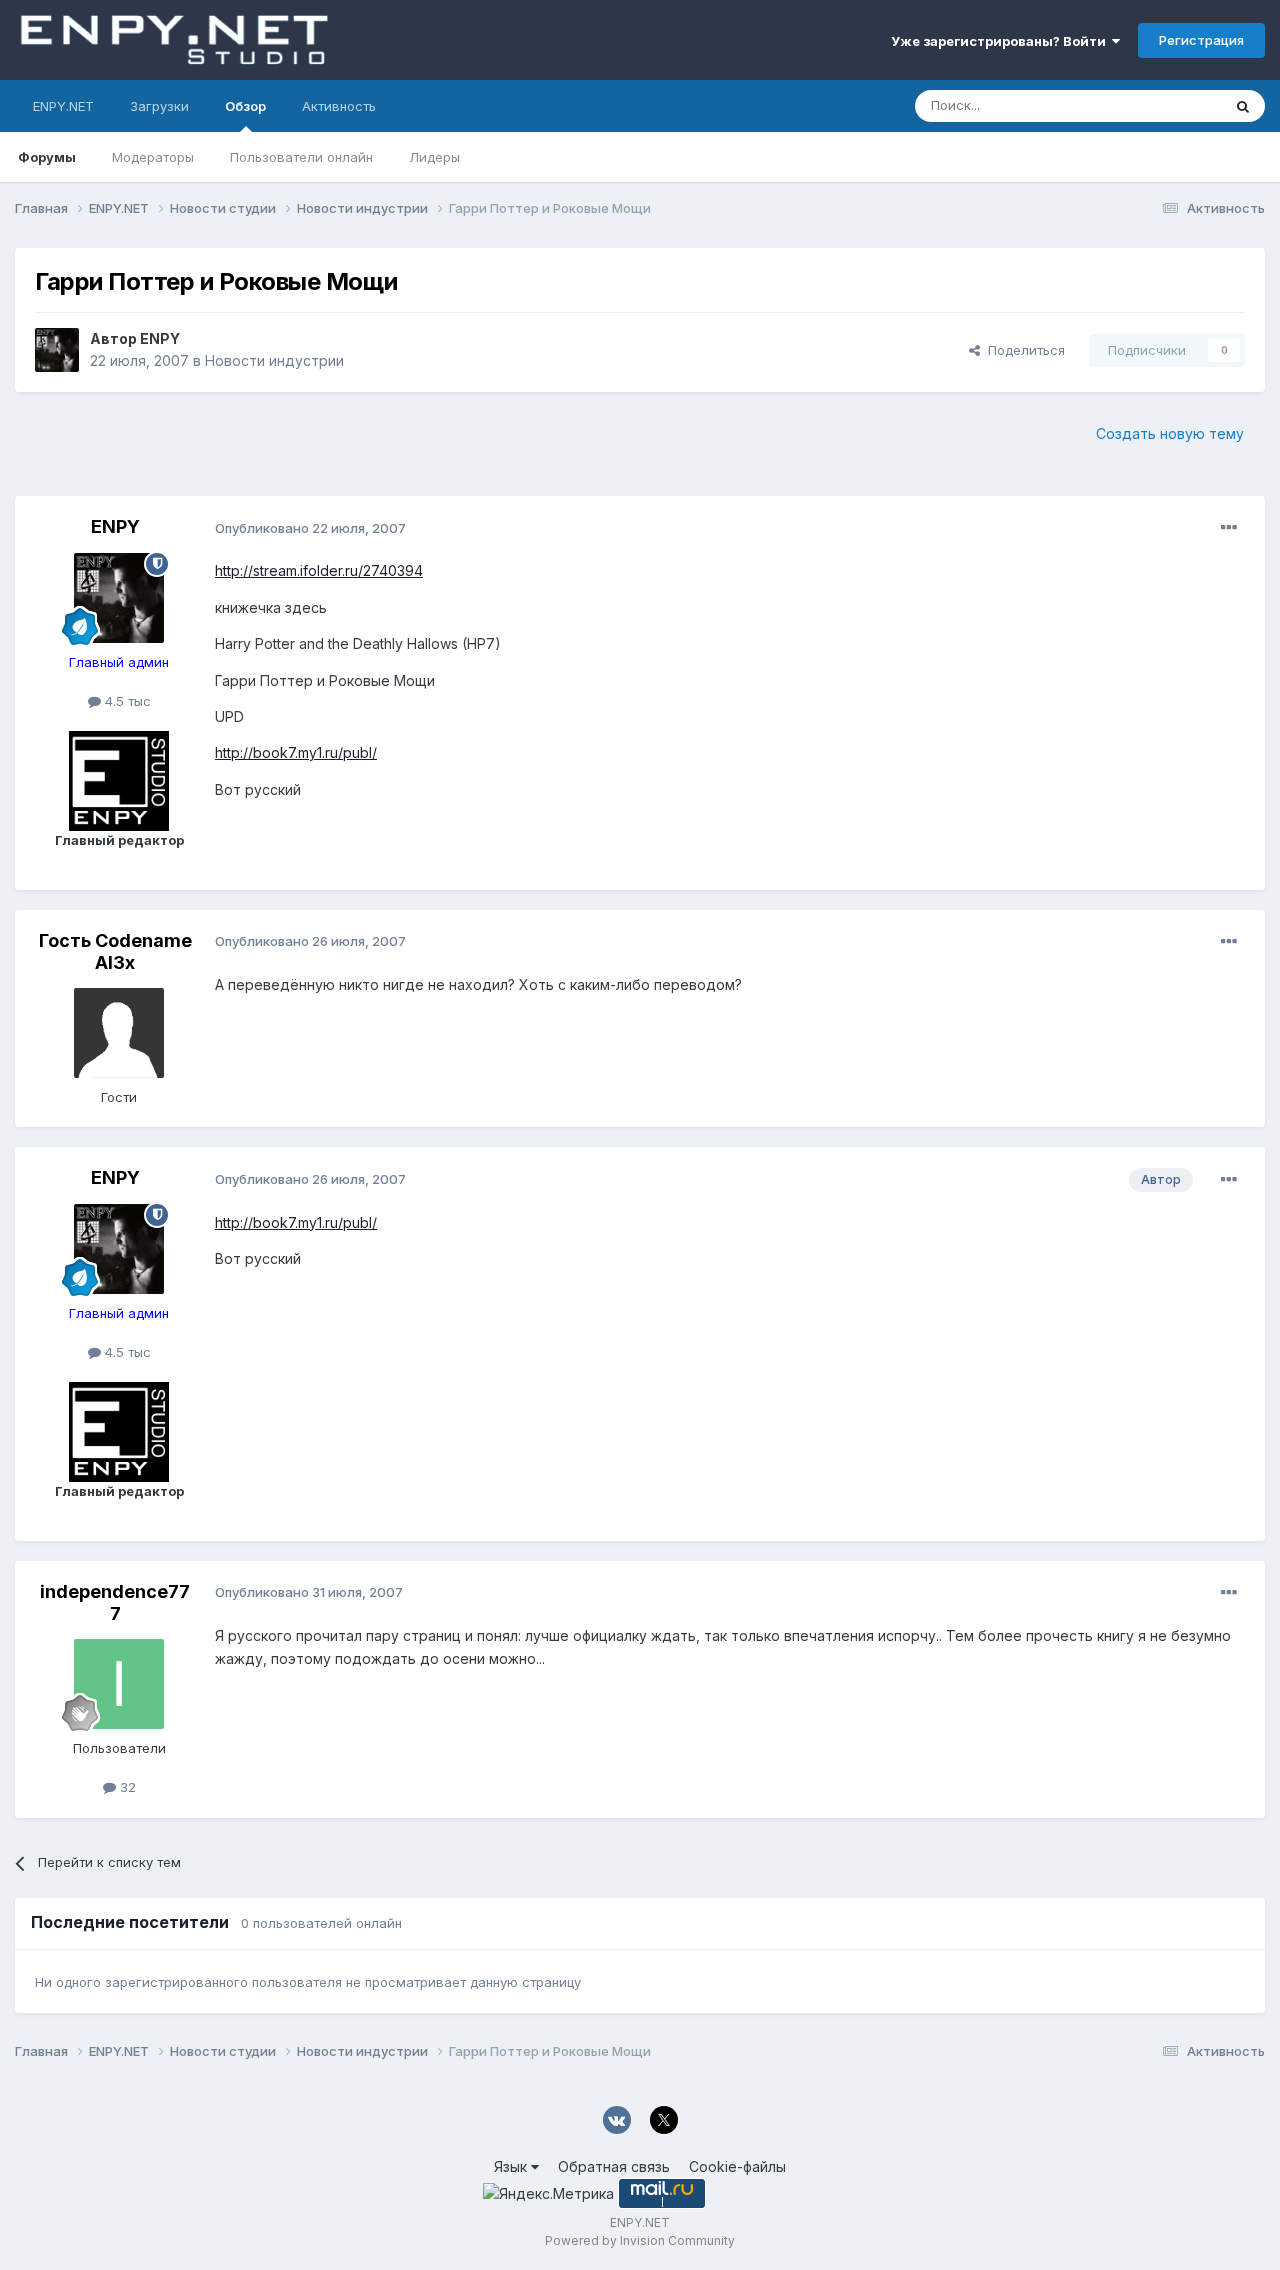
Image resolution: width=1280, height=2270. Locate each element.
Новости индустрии (274, 360)
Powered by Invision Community (640, 2240)
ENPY (160, 338)
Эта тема (1167, 105)
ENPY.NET (63, 106)
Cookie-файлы (737, 2166)
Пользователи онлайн (301, 157)
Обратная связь (614, 2166)
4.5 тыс (126, 701)
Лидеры (434, 157)
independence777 (115, 1602)
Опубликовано (310, 528)
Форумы (47, 157)
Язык (512, 2166)
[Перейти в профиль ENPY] (57, 350)
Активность (339, 106)
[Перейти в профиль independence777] (119, 1684)
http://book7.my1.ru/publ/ (296, 752)
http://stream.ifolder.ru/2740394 (319, 570)
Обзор (245, 106)
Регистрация (1201, 40)
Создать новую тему (1170, 433)
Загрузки (159, 106)
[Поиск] (1243, 106)
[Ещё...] (1229, 528)
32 (126, 1787)
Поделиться (1022, 350)
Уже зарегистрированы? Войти (1001, 41)
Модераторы (153, 157)
